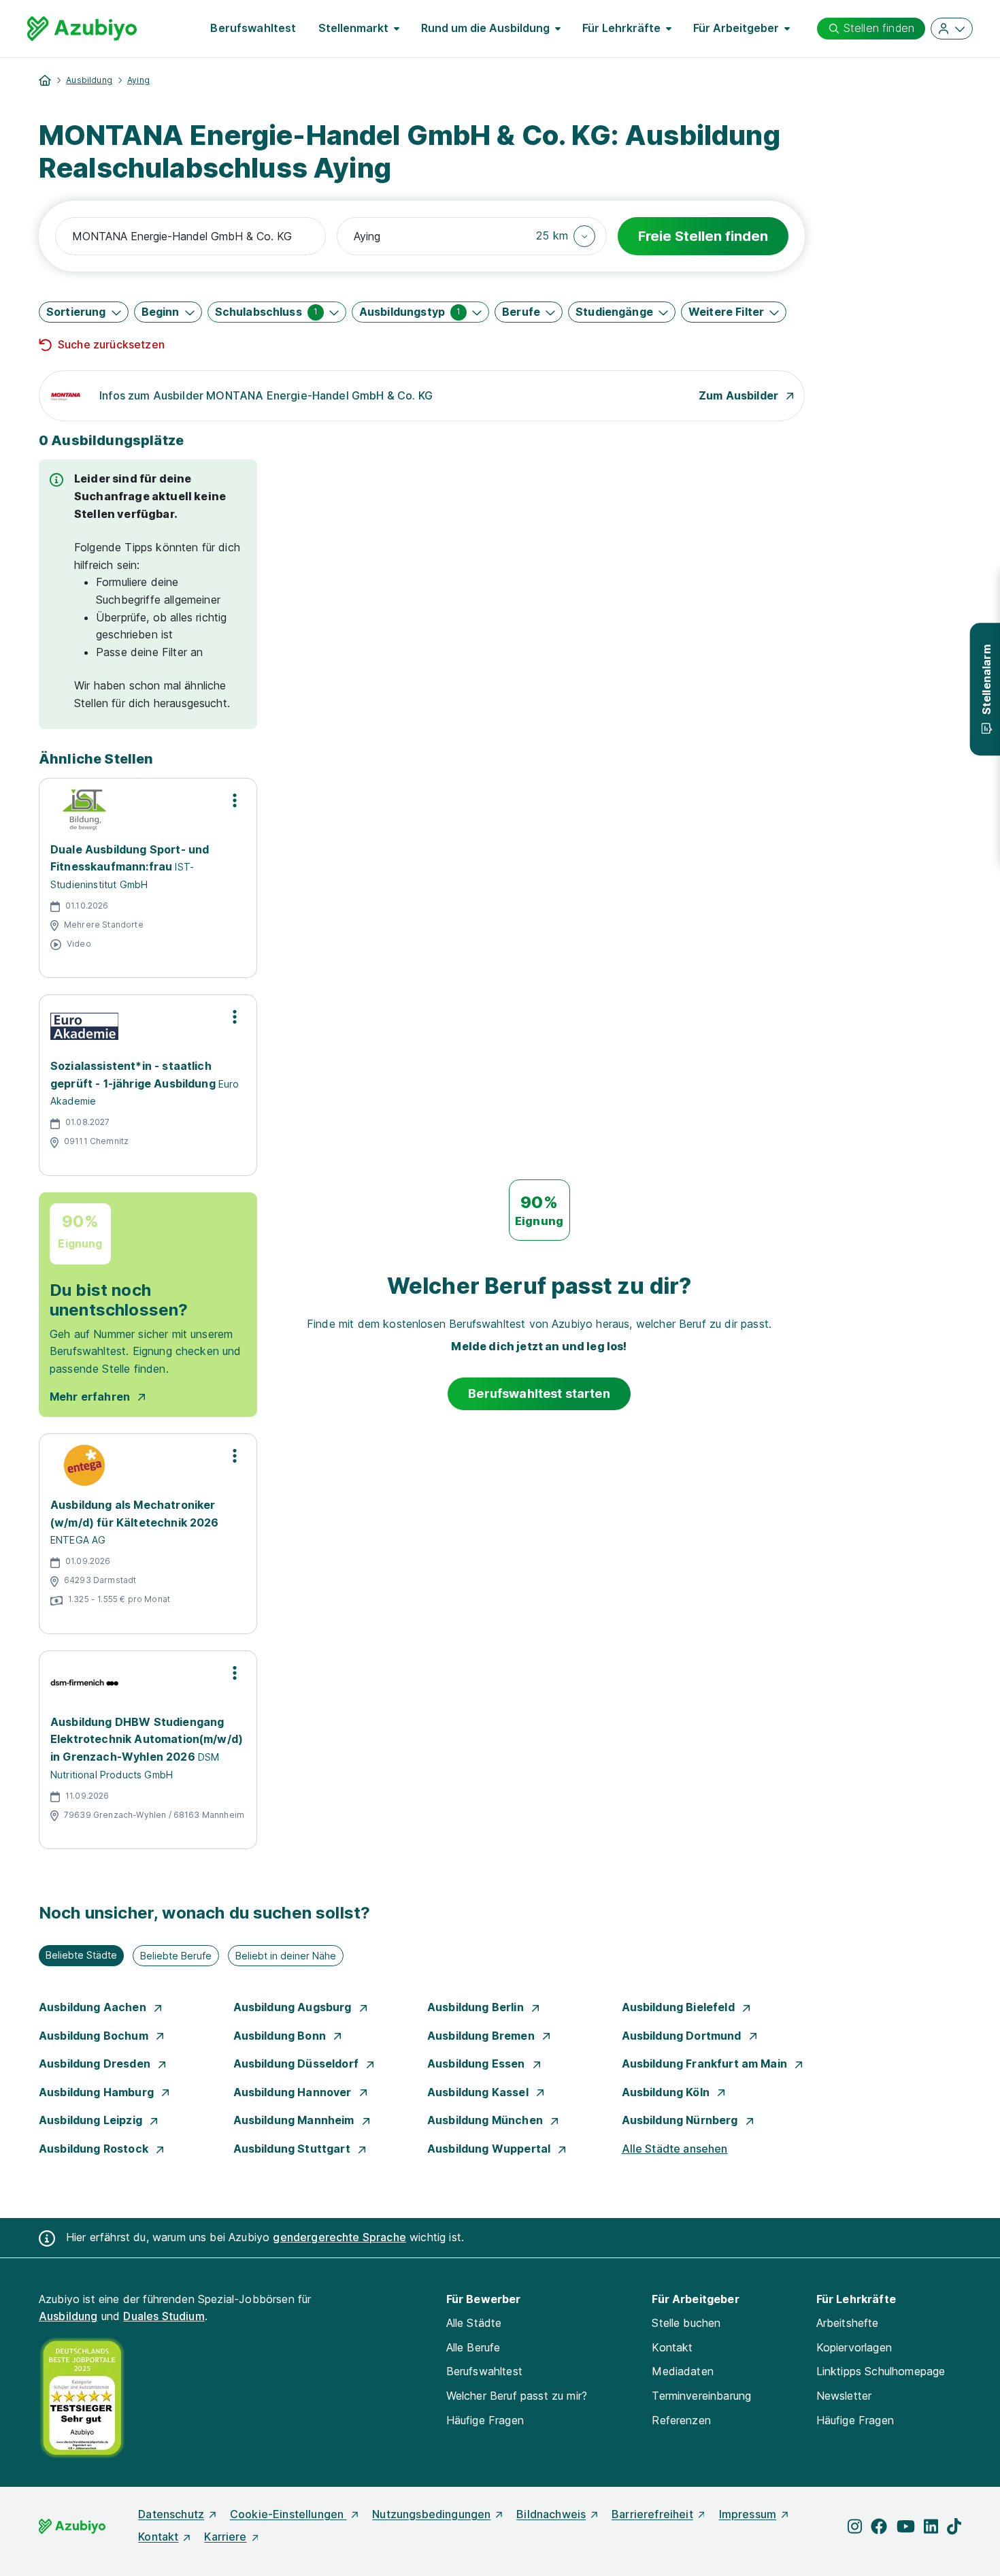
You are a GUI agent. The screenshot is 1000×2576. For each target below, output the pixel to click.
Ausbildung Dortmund (683, 2036)
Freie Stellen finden (703, 236)
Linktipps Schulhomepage (881, 2371)
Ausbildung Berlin (477, 2007)
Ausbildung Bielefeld (680, 2007)
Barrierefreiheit (652, 2514)
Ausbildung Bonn (281, 2036)
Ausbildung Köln (667, 2092)
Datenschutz (171, 2514)
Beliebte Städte (81, 1955)
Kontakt (672, 2347)
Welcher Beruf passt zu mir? (517, 2396)
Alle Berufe (473, 2347)
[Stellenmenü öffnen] (235, 800)
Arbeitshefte (848, 2323)
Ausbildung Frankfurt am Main (706, 2064)
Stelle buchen (686, 2323)
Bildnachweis (551, 2514)
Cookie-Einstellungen (288, 2514)
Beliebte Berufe (176, 1956)
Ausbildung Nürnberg (681, 2120)
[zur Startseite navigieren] (45, 80)
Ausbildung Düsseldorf (298, 2064)
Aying (138, 80)
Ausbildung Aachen (94, 2007)
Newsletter (844, 2396)
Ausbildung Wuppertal (490, 2149)
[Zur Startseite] (82, 29)
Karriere (225, 2537)
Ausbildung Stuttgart (293, 2149)
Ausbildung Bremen (482, 2036)
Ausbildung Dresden (96, 2064)
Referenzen (681, 2420)
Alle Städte (474, 2323)
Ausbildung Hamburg (98, 2092)
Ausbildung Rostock (95, 2149)
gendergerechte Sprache (339, 2237)
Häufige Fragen (485, 2420)
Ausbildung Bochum (95, 2036)
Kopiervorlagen (854, 2347)
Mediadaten (683, 2371)
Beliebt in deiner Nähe (286, 1956)
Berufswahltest (253, 28)
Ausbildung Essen (478, 2064)
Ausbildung (89, 80)
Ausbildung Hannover (294, 2092)
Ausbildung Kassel (479, 2092)
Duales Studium (164, 2316)
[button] (566, 236)
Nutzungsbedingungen (431, 2514)
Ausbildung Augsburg (294, 2007)
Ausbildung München (486, 2120)
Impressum (748, 2514)
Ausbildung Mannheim (295, 2120)
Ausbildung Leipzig (92, 2120)
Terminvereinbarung (701, 2396)
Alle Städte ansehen (675, 2149)
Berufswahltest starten (539, 1393)
